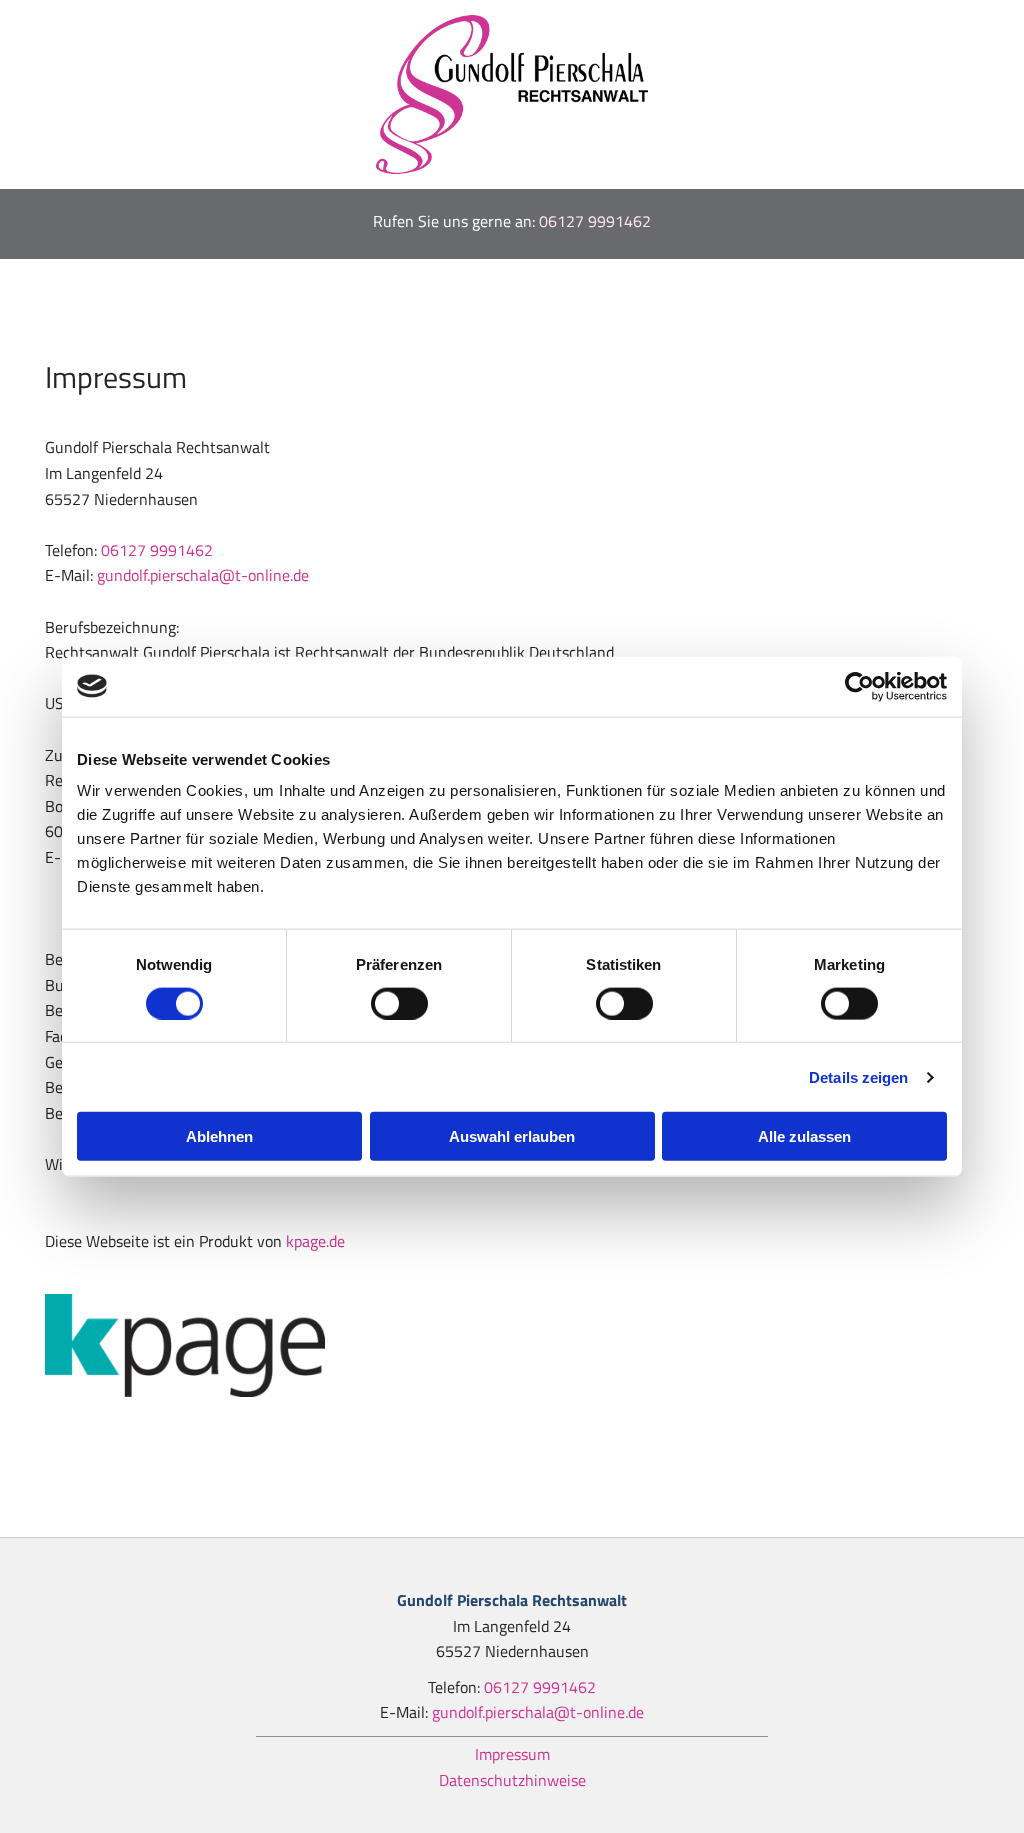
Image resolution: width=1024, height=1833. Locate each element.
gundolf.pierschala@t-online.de (203, 575)
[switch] (399, 1003)
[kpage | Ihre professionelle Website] (512, 1345)
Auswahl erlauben (512, 1136)
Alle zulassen (804, 1136)
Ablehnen (219, 1136)
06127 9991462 (595, 221)
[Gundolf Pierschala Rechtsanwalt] (512, 94)
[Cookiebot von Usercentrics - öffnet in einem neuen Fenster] (859, 686)
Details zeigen (858, 1076)
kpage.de (315, 1241)
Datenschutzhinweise (512, 1780)
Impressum (512, 1754)
